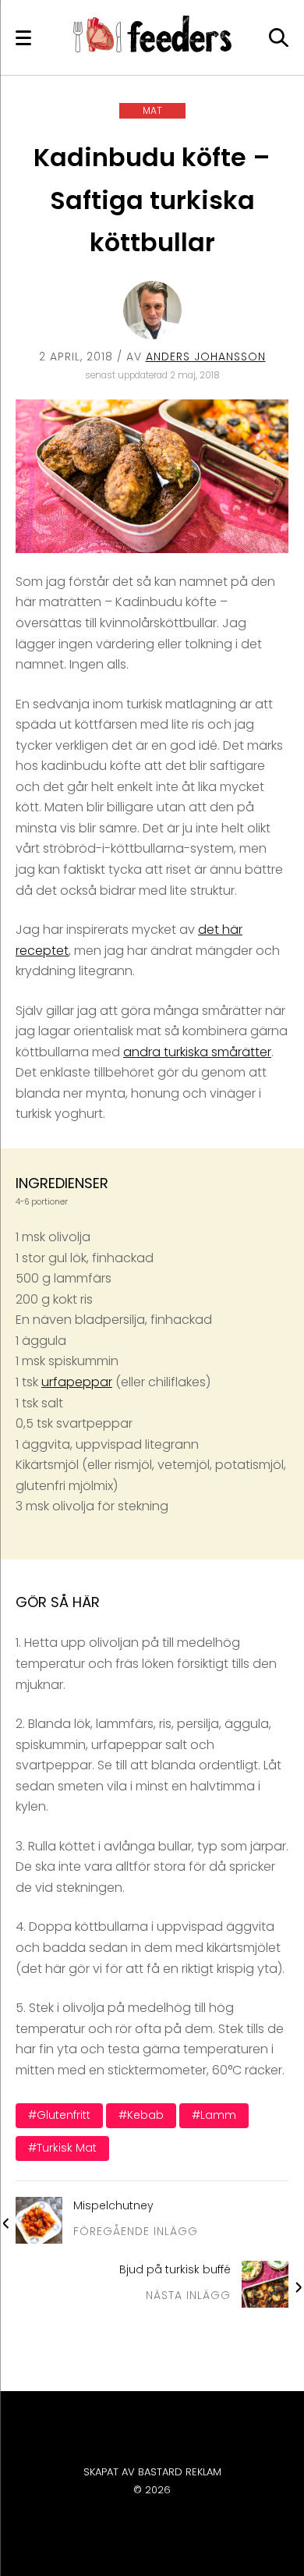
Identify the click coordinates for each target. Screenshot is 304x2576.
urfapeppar (77, 1382)
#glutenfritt (59, 2115)
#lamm (214, 2115)
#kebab (141, 2115)
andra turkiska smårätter (197, 1052)
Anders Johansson (206, 357)
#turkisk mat (62, 2148)
